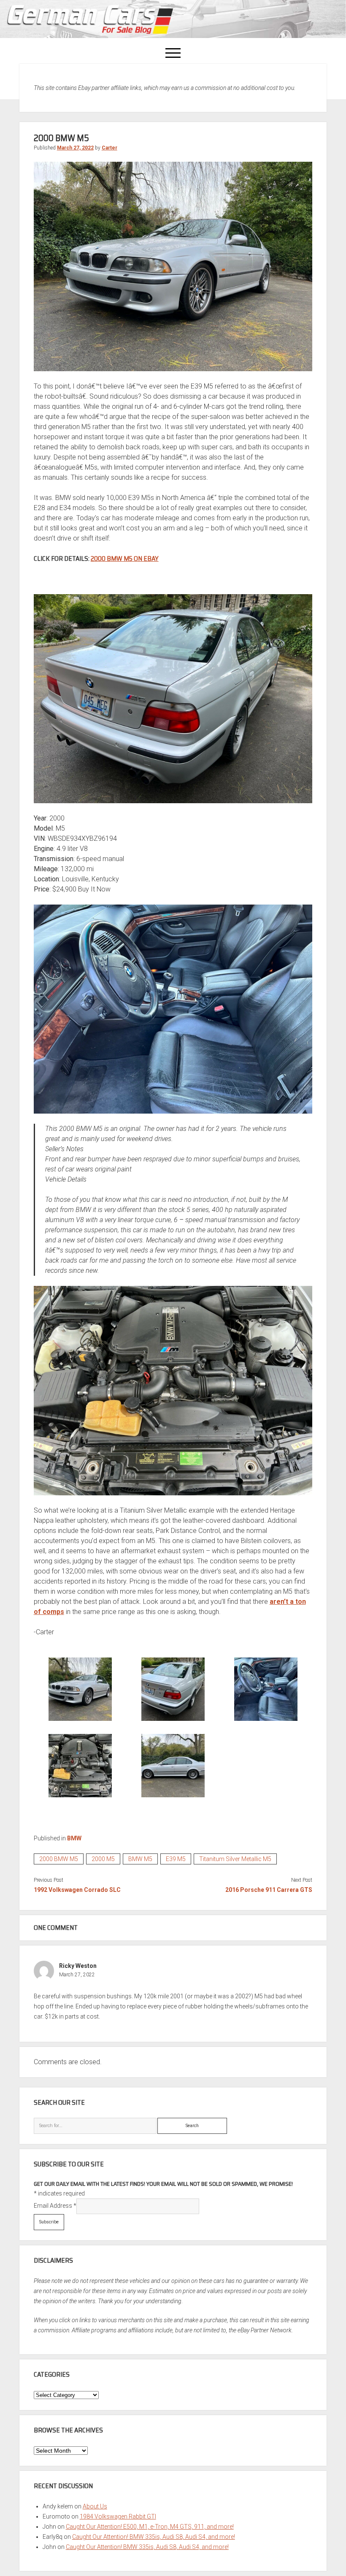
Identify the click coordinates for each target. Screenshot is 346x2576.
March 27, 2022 (75, 148)
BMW (74, 1838)
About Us (95, 2506)
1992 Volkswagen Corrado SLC (77, 1890)
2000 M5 (103, 1859)
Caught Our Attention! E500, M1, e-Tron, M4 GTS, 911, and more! (150, 2527)
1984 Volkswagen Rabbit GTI (118, 2516)
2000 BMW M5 (59, 1859)
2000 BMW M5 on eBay (125, 558)
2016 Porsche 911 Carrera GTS (269, 1890)
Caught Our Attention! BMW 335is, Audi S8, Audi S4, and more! (154, 2537)
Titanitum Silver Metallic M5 (235, 1859)
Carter (109, 148)
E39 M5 (176, 1859)
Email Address (55, 2206)
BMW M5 (140, 1859)
